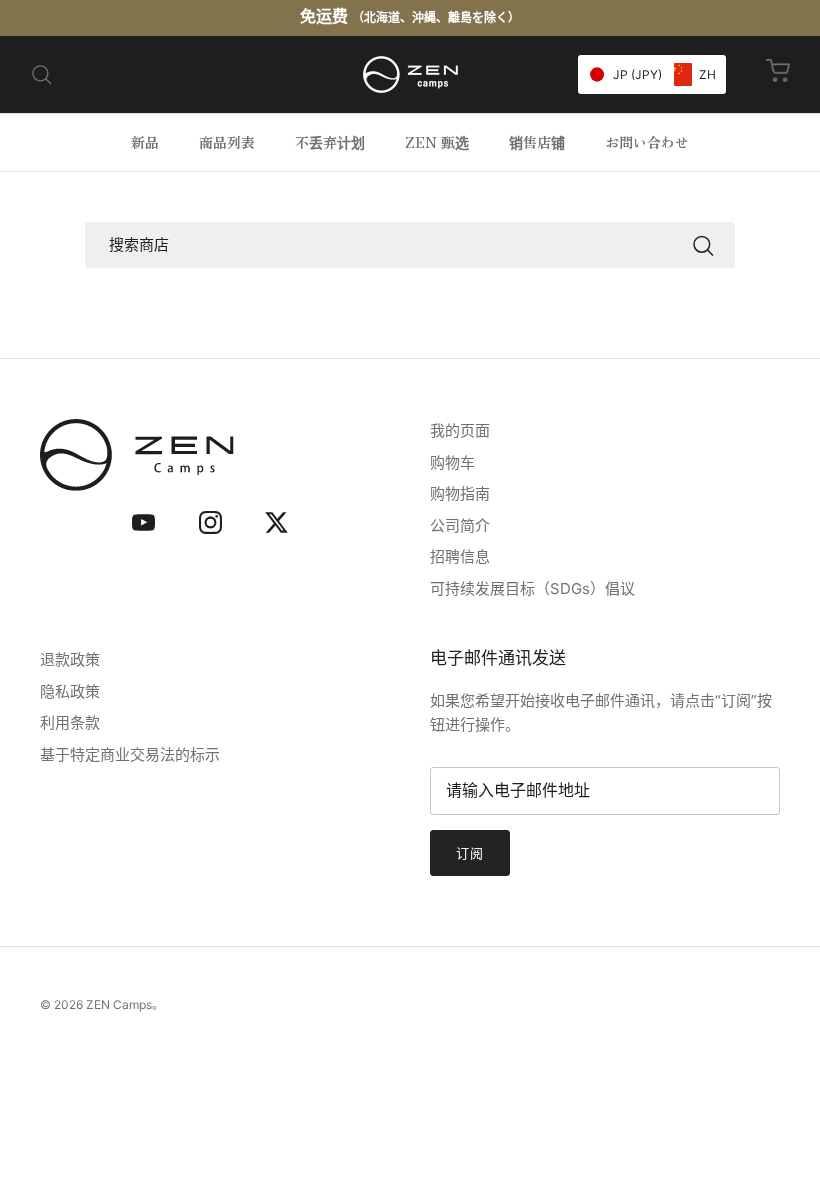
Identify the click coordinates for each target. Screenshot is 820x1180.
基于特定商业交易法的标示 (130, 754)
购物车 (452, 462)
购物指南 (460, 493)
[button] (652, 74)
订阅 (470, 853)
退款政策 (70, 659)
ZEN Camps (119, 1004)
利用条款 (70, 722)
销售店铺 (537, 142)
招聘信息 (460, 556)
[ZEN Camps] (410, 74)
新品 (145, 142)
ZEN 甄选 (437, 142)
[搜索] (703, 244)
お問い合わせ (647, 142)
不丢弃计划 (330, 142)
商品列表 (227, 142)
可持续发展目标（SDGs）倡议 (532, 588)
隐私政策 (70, 691)
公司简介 (460, 525)
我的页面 (460, 430)
